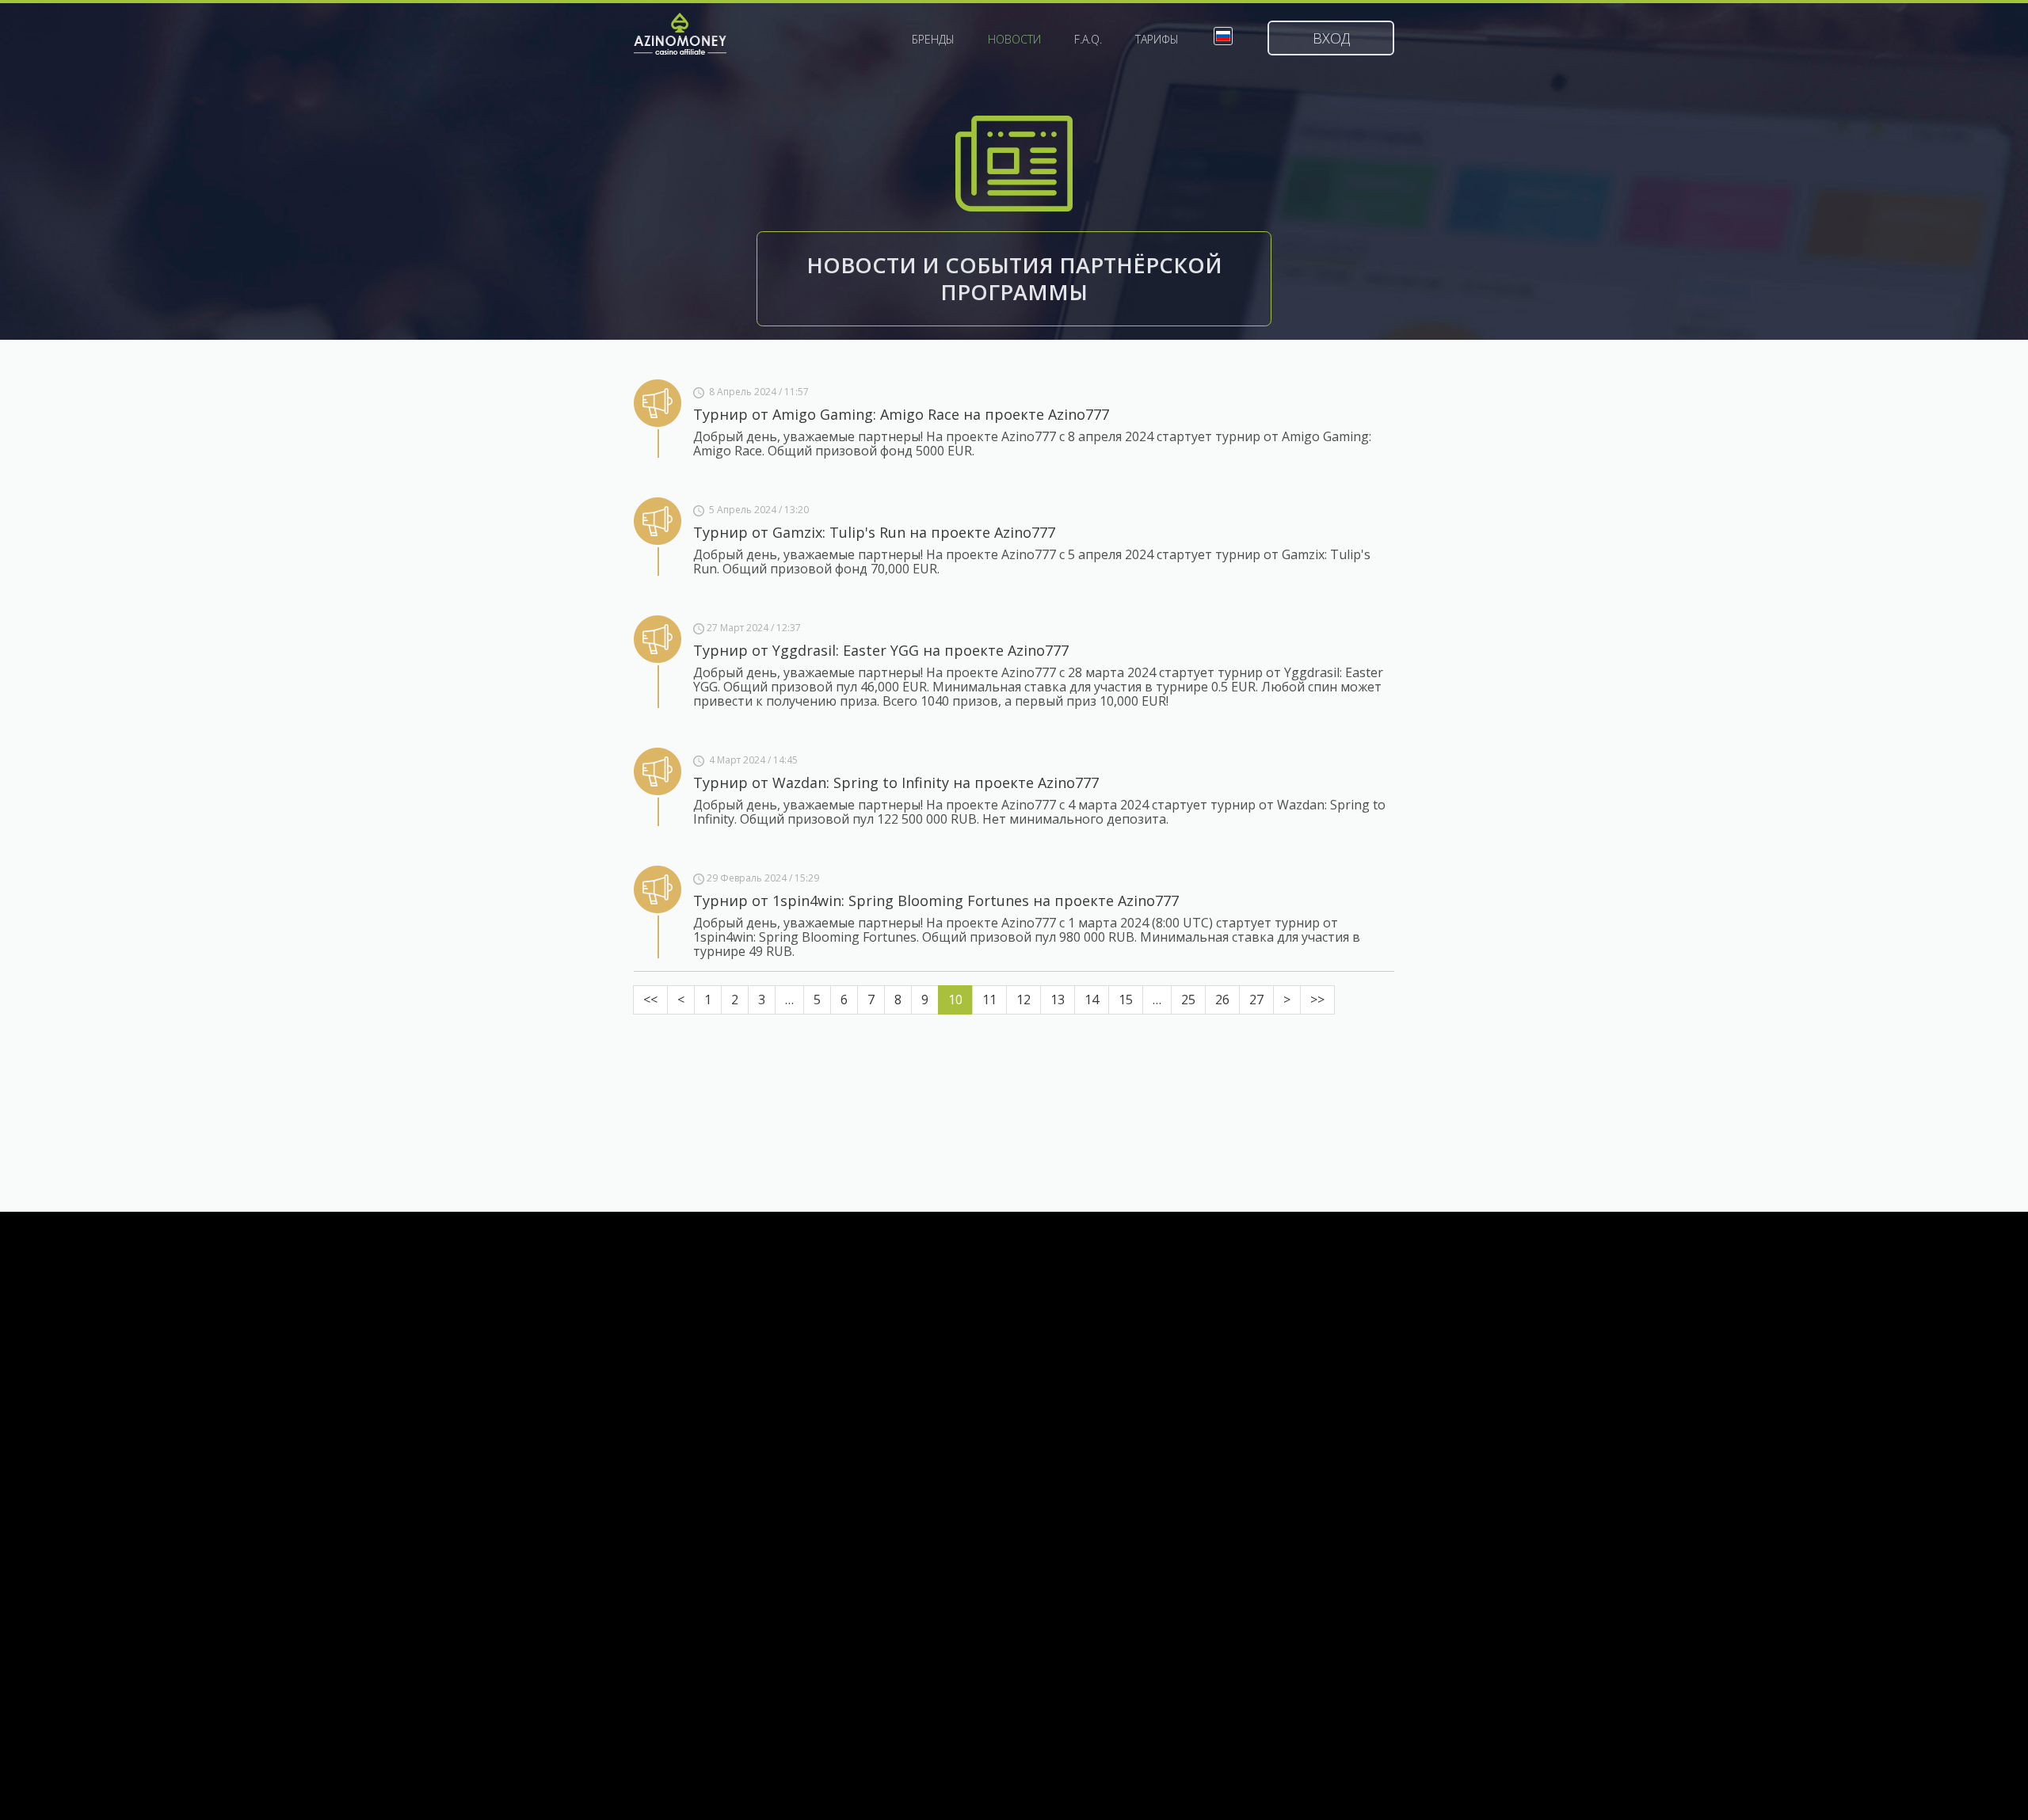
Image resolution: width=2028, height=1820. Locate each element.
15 (1126, 999)
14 (1092, 999)
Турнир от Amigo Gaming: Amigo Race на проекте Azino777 (901, 414)
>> (1317, 999)
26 (1222, 999)
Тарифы (1157, 40)
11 (989, 999)
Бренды (933, 40)
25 (1188, 999)
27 (1256, 999)
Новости (1014, 40)
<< (650, 999)
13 (1058, 999)
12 (1024, 999)
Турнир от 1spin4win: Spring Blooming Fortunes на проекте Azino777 (936, 900)
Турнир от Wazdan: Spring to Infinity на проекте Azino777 (896, 782)
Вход (1331, 38)
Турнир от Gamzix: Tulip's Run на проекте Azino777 (874, 532)
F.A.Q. (1088, 40)
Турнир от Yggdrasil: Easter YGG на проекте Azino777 (881, 650)
